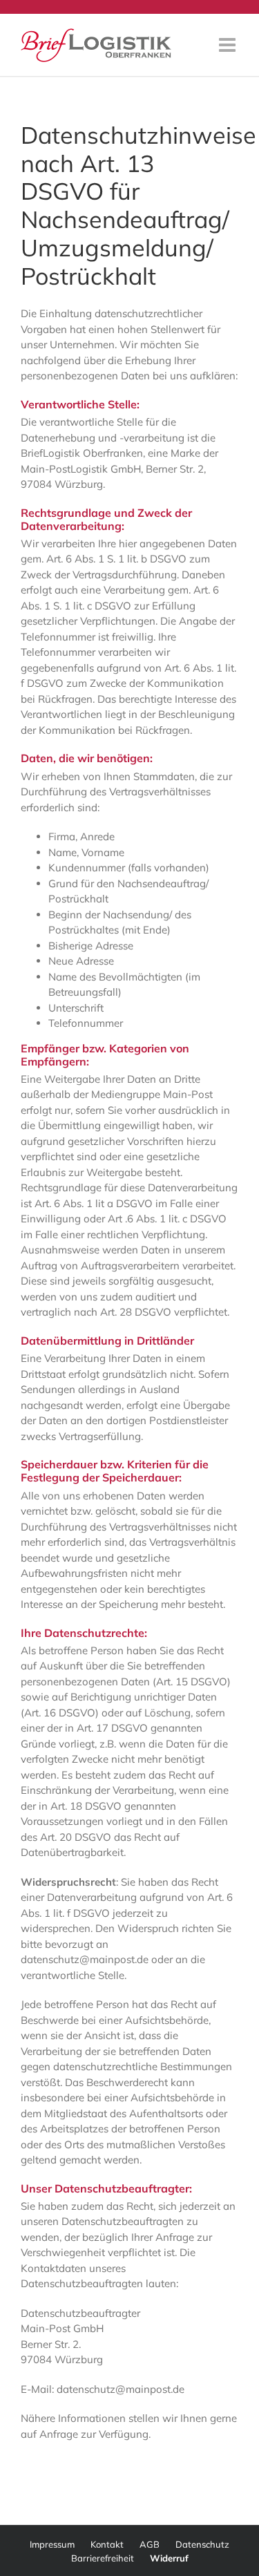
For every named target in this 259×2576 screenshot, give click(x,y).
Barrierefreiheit (103, 2558)
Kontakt (107, 2544)
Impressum (52, 2544)
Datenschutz (202, 2544)
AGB (150, 2544)
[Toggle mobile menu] (229, 45)
